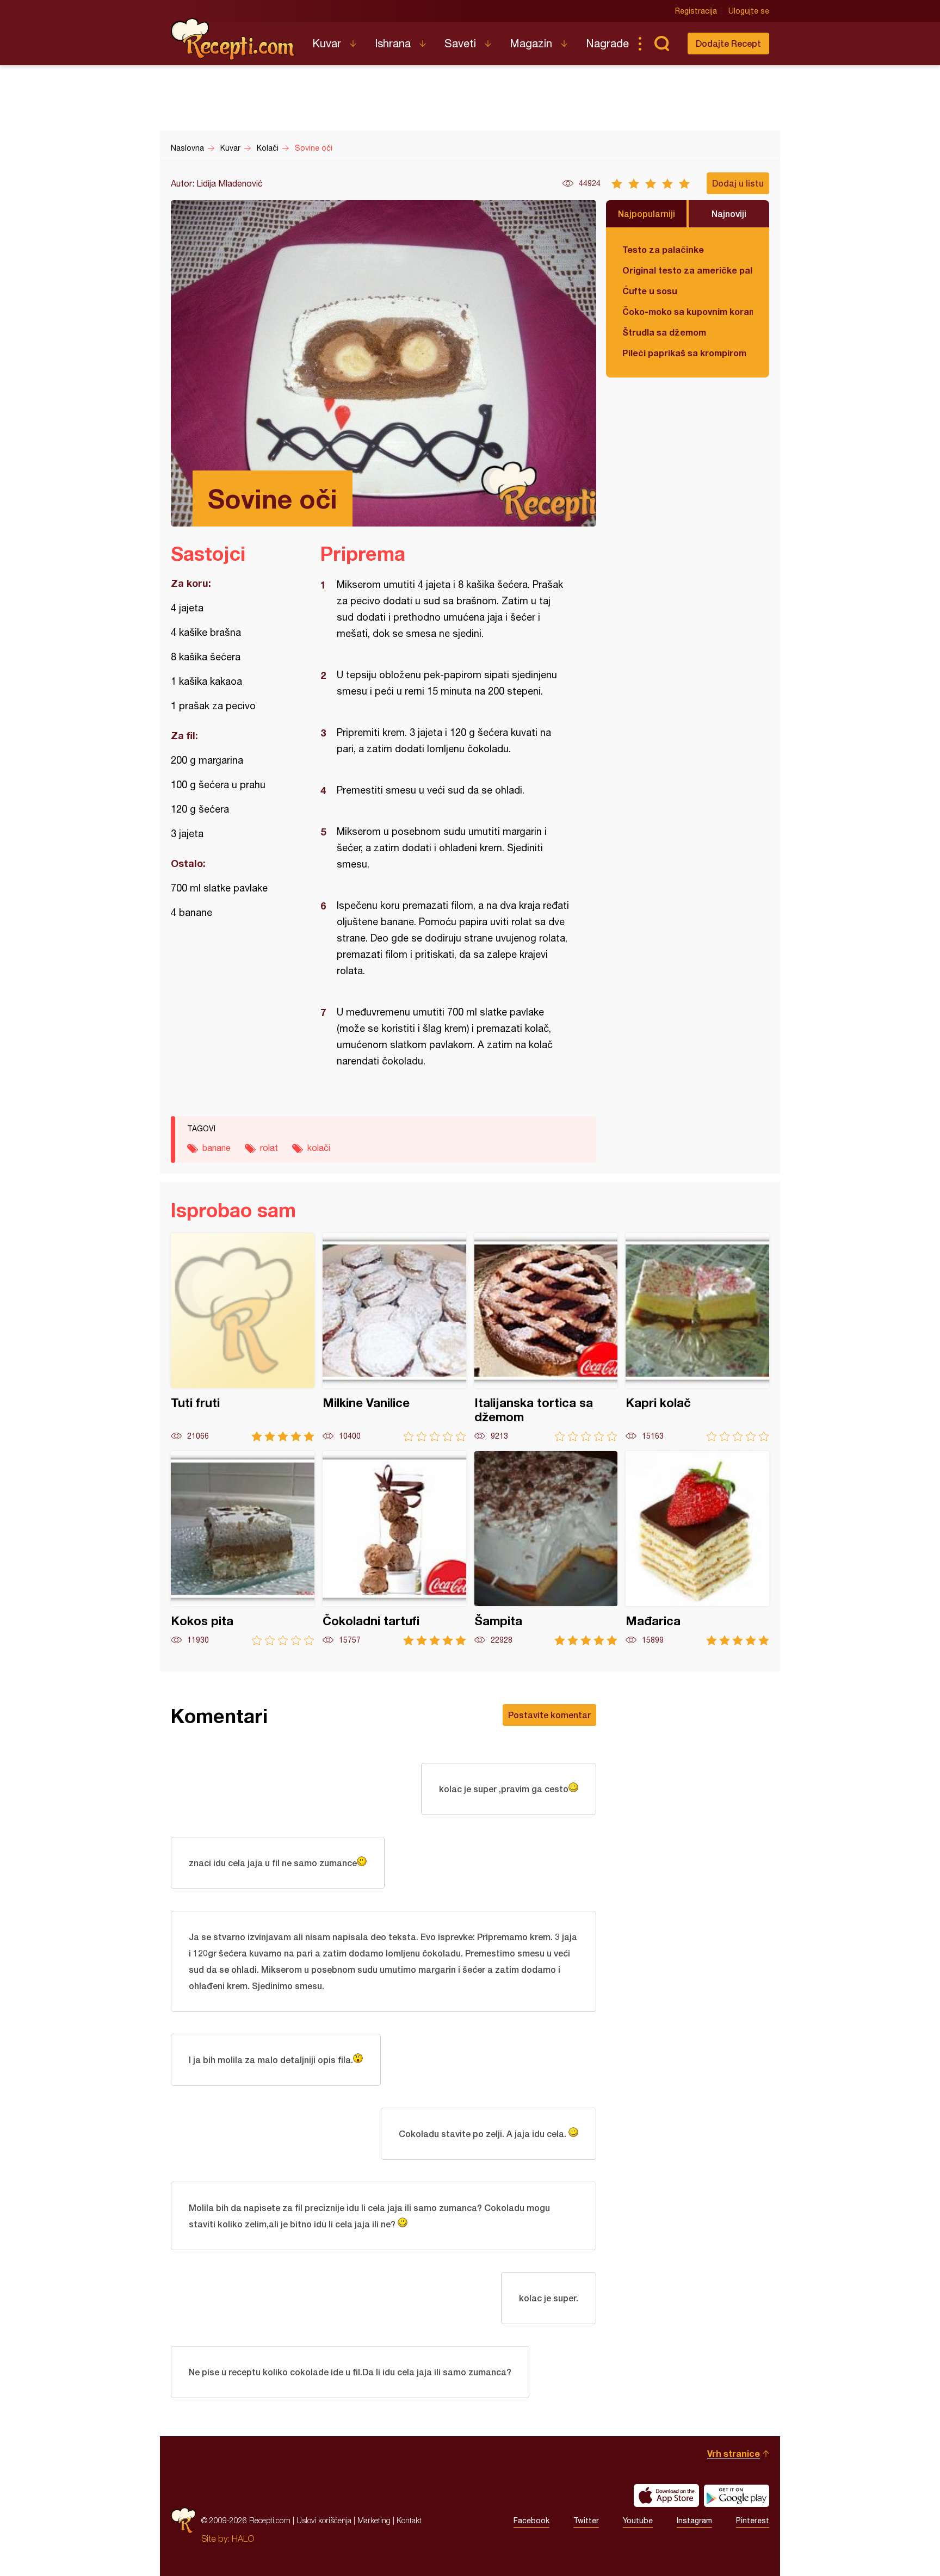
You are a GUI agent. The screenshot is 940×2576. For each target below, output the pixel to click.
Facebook (531, 2521)
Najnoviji (729, 213)
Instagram (694, 2521)
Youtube (638, 2521)
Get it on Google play (737, 2496)
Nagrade (607, 43)
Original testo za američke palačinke (688, 270)
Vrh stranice (734, 2453)
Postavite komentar (549, 1715)
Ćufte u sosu (650, 291)
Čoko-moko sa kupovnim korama (688, 311)
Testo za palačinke (663, 249)
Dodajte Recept (728, 43)
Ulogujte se (749, 11)
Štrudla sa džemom (664, 332)
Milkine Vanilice (394, 1337)
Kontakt (409, 2520)
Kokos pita (243, 1548)
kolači (319, 1148)
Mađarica (697, 1548)
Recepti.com (233, 39)
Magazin (531, 43)
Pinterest (753, 2521)
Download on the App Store (666, 2496)
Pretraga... (661, 44)
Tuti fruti (243, 1337)
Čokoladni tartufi (394, 1548)
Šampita (546, 1548)
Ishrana (393, 43)
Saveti (460, 43)
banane (217, 1148)
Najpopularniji (647, 213)
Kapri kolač (697, 1337)
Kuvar (327, 43)
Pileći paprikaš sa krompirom (684, 353)
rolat (269, 1148)
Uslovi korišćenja (324, 2520)
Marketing (374, 2520)
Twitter (586, 2521)
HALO (243, 2538)
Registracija (696, 11)
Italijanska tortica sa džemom (546, 1337)
